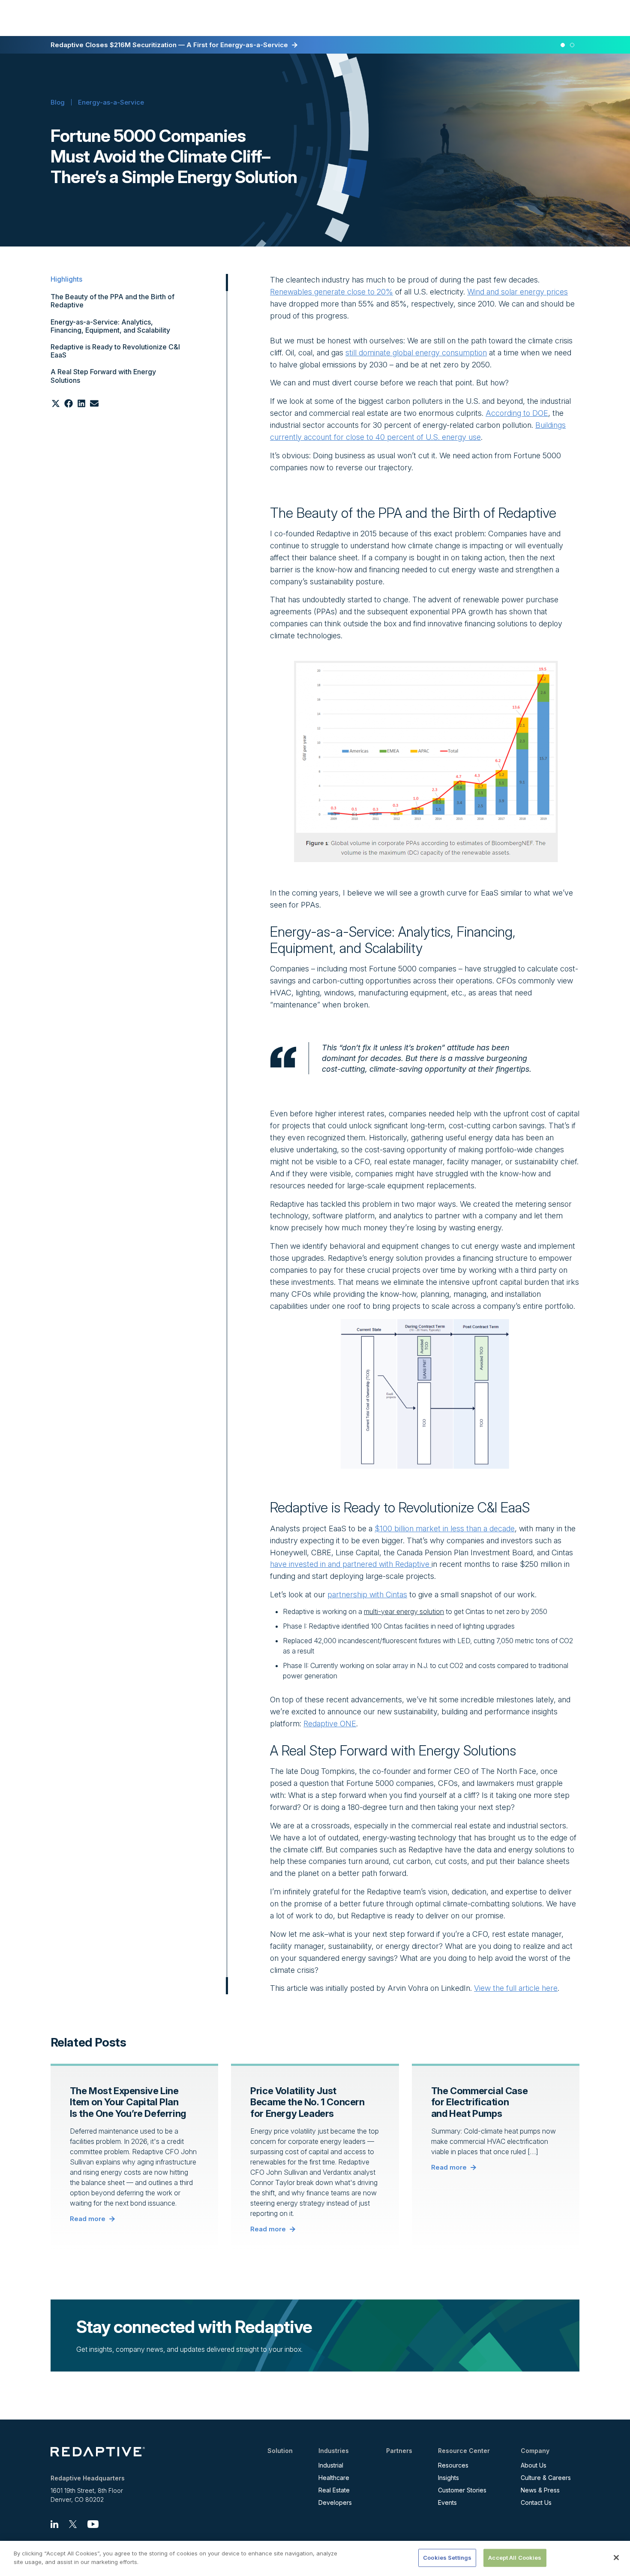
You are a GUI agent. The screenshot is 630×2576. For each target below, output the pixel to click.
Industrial (331, 2465)
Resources (453, 2465)
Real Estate (334, 2490)
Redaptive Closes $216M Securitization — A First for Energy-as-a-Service (169, 45)
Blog (58, 102)
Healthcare (334, 2478)
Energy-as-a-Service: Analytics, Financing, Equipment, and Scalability (110, 326)
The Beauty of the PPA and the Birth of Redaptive (112, 301)
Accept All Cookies (515, 2558)
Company (535, 2451)
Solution (280, 2451)
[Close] (616, 2558)
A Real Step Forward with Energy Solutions (103, 376)
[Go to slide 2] (573, 45)
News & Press (540, 2490)
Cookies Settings (447, 2558)
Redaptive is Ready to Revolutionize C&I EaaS (115, 351)
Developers (335, 2502)
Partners (399, 2451)
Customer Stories (462, 2490)
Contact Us (536, 2502)
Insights (448, 2478)
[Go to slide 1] (563, 45)
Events (447, 2502)
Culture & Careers (546, 2478)
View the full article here (516, 1988)
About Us (534, 2465)
